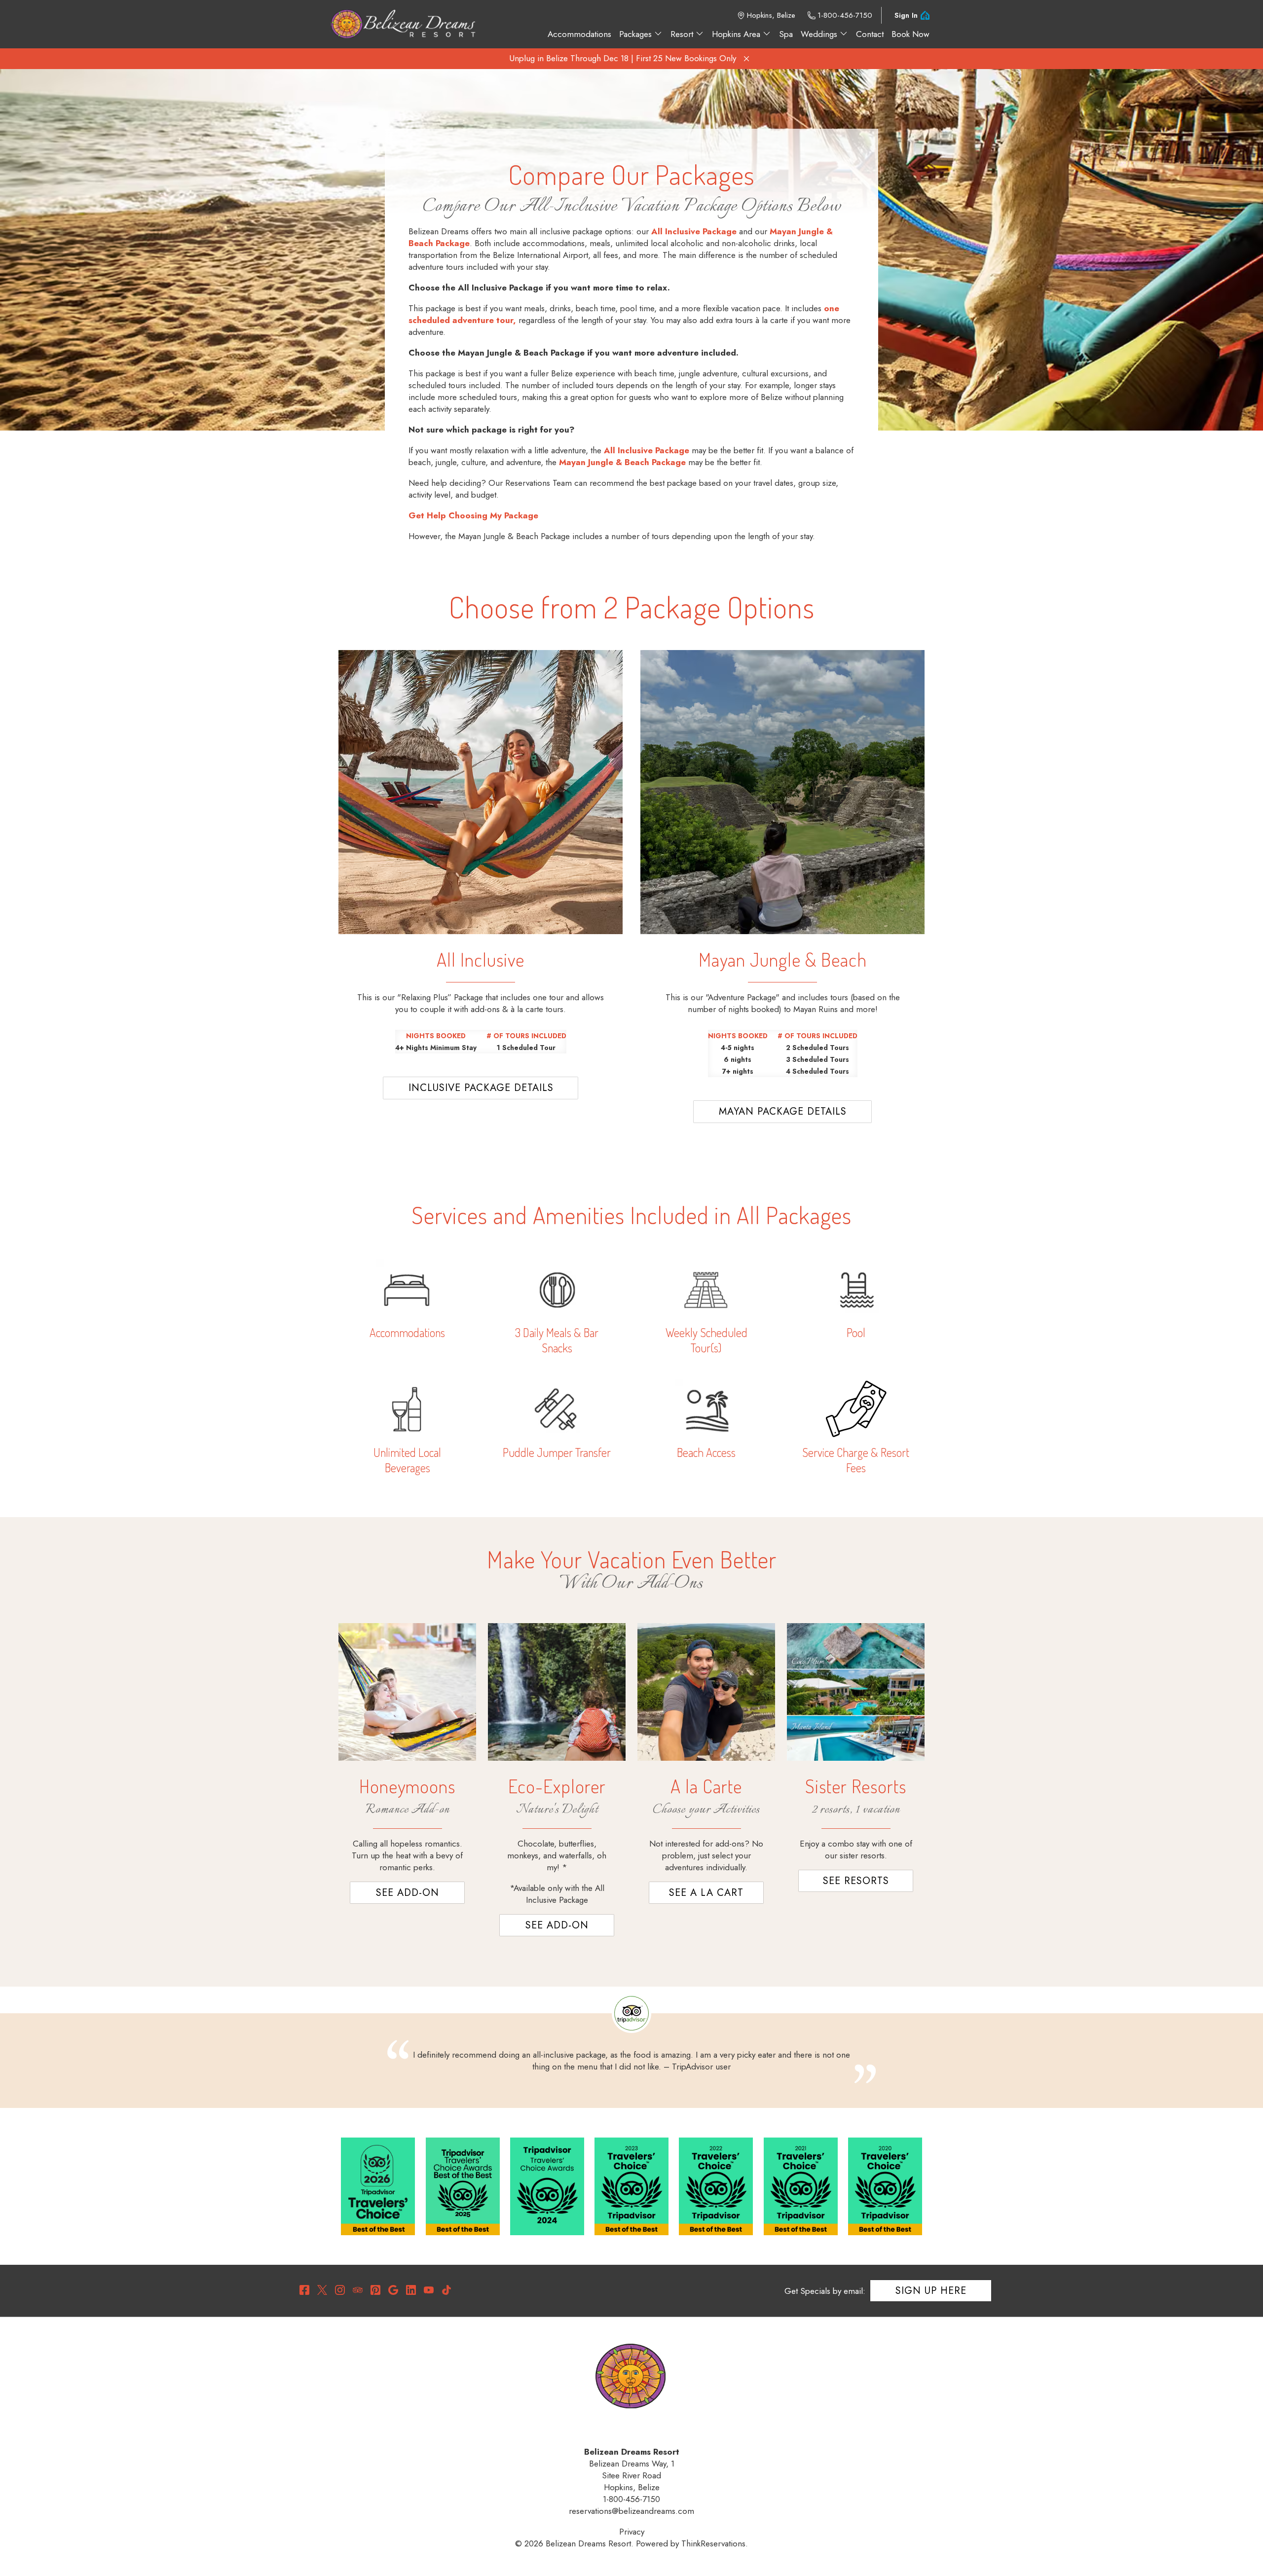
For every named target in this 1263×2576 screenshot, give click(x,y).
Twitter (322, 2290)
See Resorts (856, 1881)
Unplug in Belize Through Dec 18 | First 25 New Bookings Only (623, 58)
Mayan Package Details (783, 1111)
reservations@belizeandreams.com (631, 2511)
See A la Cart (706, 1893)
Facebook (304, 2290)
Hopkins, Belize (771, 15)
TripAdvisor (358, 2290)
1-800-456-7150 (845, 15)
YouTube (429, 2290)
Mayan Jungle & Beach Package (622, 462)
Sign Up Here (931, 2291)
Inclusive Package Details (481, 1088)
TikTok (446, 2290)
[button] (746, 59)
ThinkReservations (713, 2543)
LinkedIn (411, 2290)
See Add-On (408, 1893)
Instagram (340, 2290)
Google (393, 2290)
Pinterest (375, 2290)
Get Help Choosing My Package (473, 515)
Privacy (632, 2532)
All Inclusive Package (694, 231)
